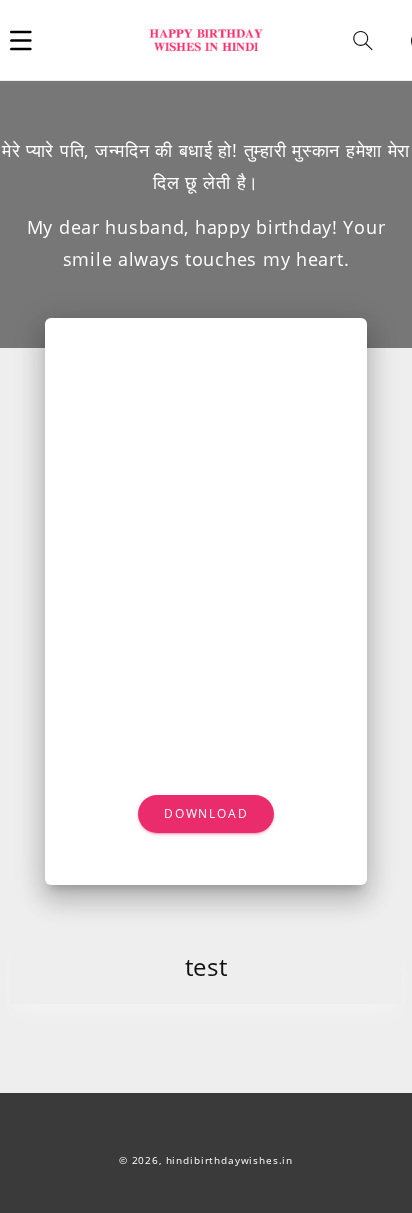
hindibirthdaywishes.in (229, 1160)
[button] (21, 40)
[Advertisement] (205, 475)
